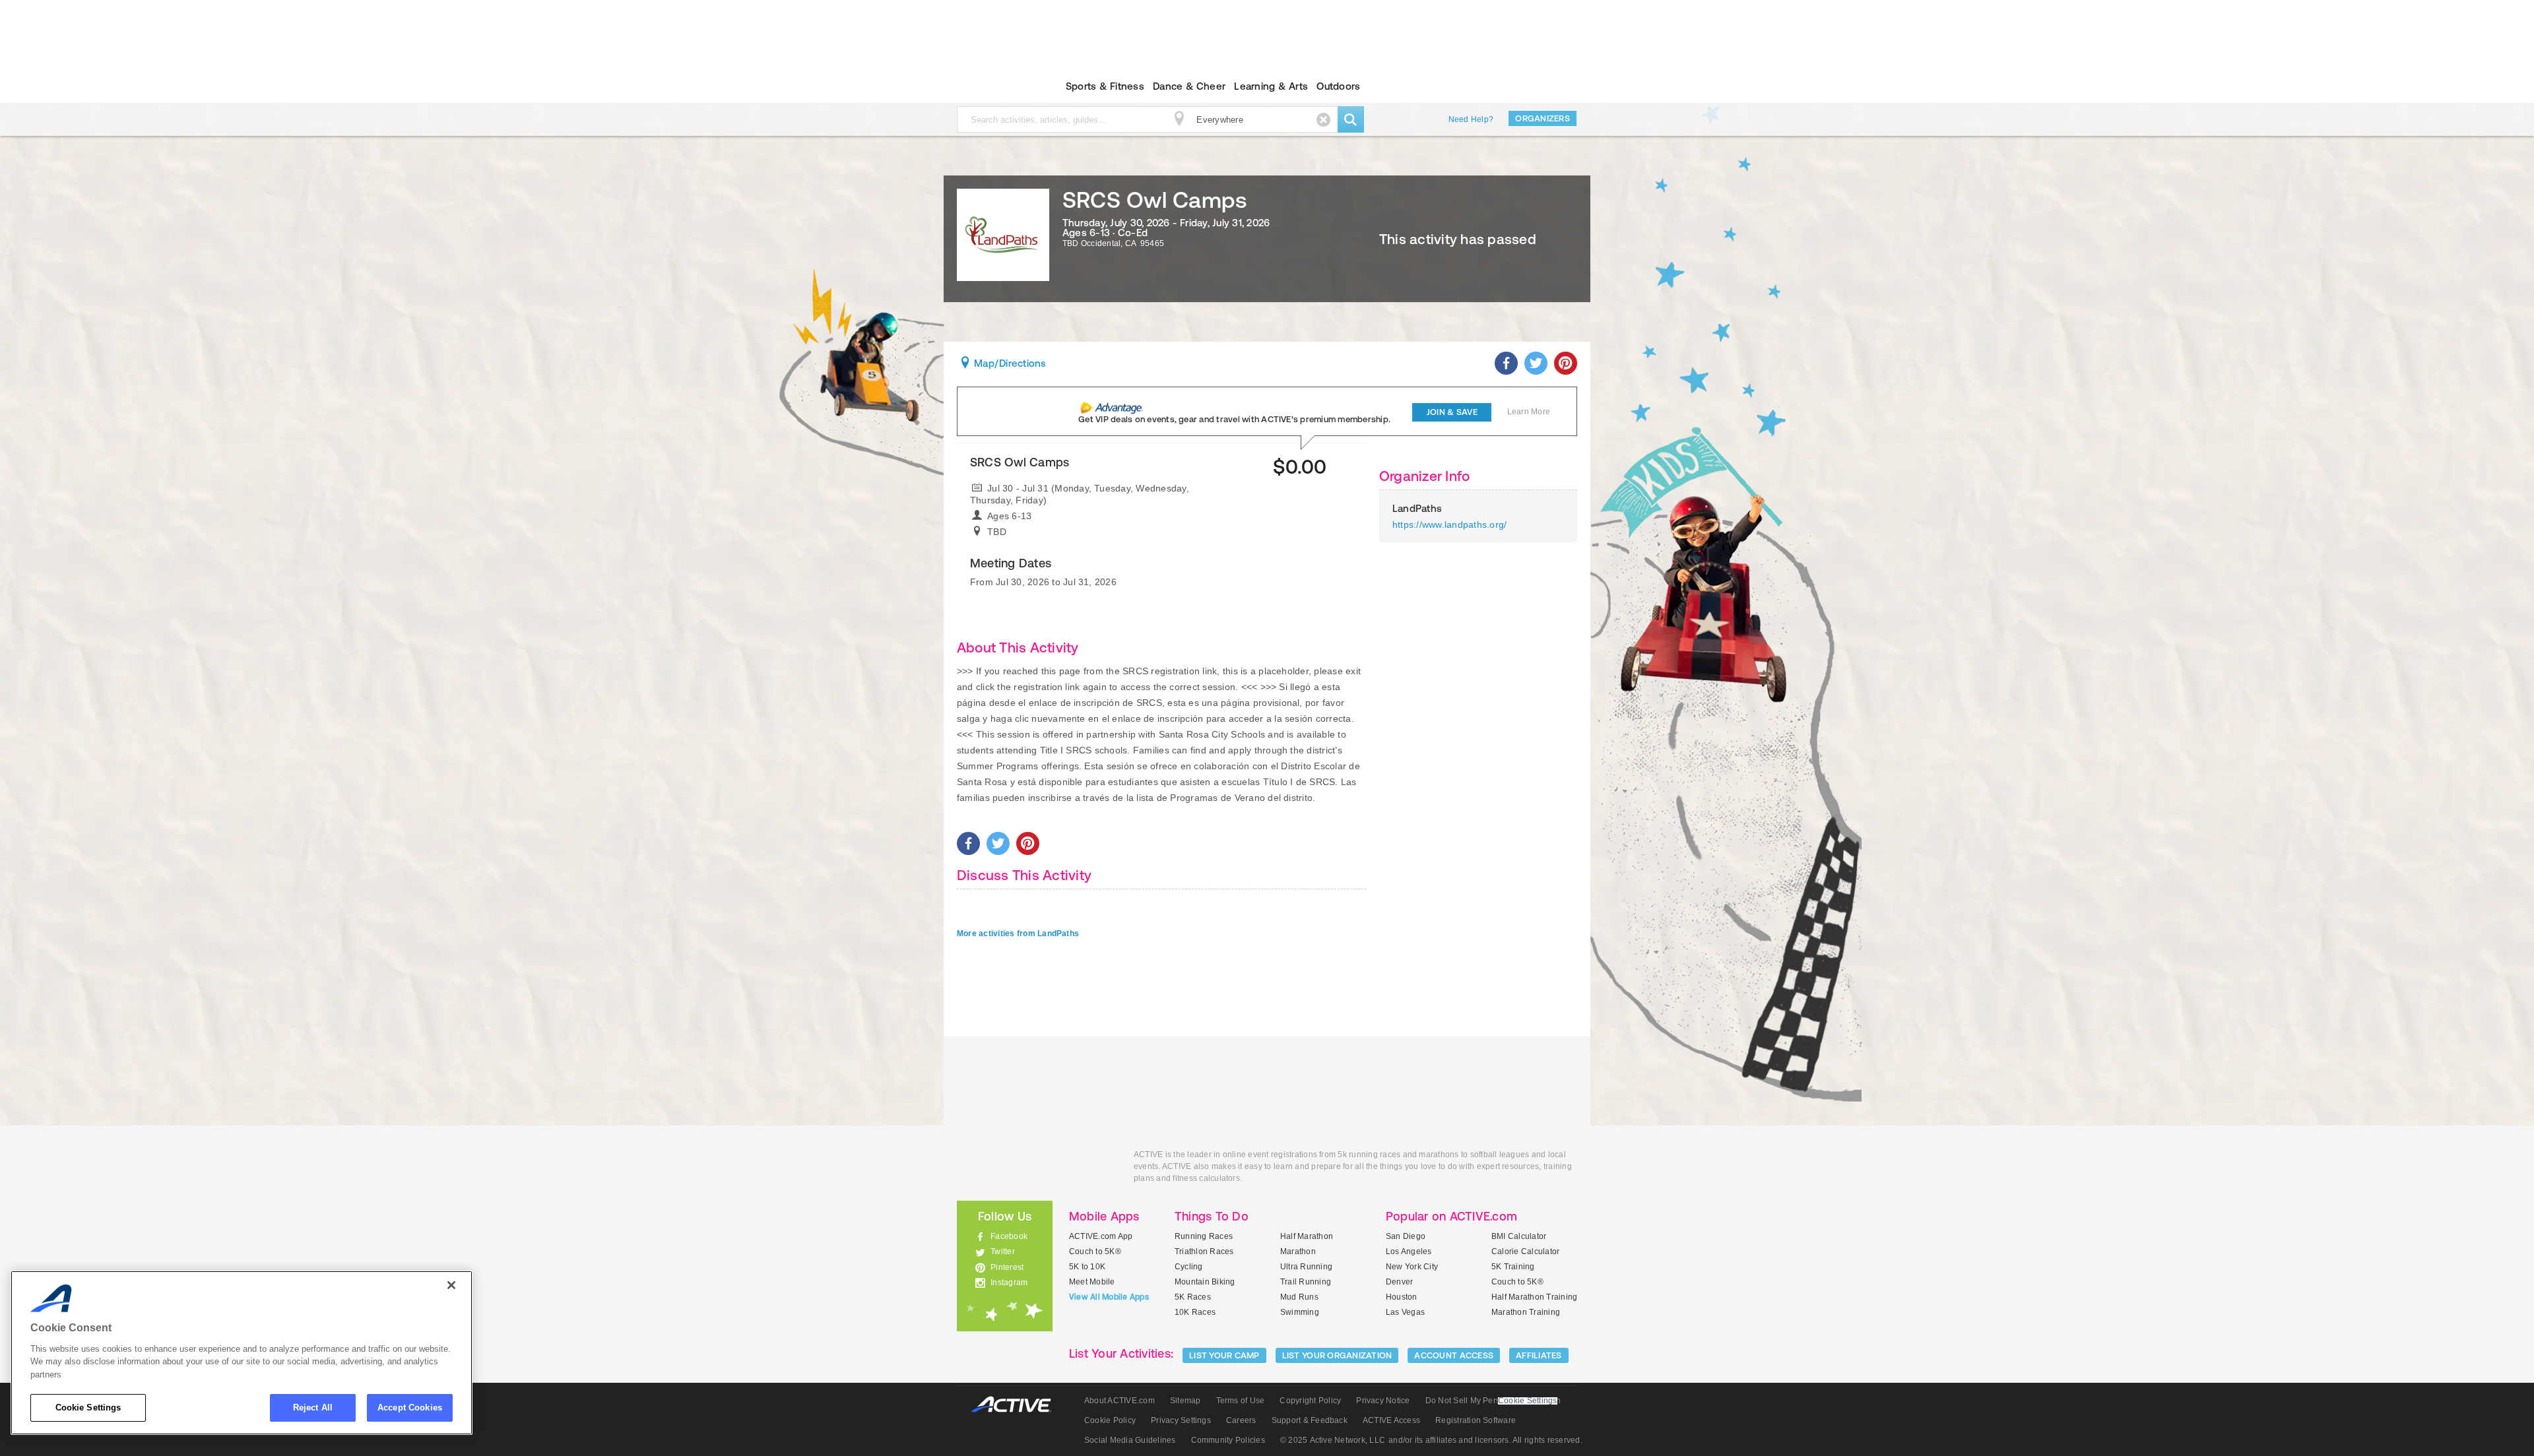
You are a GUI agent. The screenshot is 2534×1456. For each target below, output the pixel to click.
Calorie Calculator (1525, 1251)
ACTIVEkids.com (993, 86)
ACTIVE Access (1391, 1420)
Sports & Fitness (1105, 86)
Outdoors (1338, 86)
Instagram (1009, 1282)
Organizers (1543, 118)
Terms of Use (1241, 1401)
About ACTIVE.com (1120, 1401)
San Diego (1406, 1236)
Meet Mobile (1092, 1282)
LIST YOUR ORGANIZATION (1337, 1355)
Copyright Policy (1310, 1401)
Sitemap (1186, 1401)
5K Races (1193, 1297)
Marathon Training (1526, 1312)
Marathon (1298, 1251)
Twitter (1003, 1251)
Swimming (1300, 1312)
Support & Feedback (1310, 1420)
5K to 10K (1087, 1267)
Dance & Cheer (1189, 86)
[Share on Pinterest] (1566, 363)
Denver (1399, 1282)
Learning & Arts (1271, 86)
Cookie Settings (88, 1408)
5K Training (1513, 1267)
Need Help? (1471, 119)
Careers (1241, 1420)
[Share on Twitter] (1536, 363)
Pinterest (1007, 1267)
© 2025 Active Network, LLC (1333, 1440)
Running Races (1204, 1236)
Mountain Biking (1205, 1282)
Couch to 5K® (1095, 1251)
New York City (1412, 1267)
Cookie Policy (1110, 1420)
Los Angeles (1409, 1251)
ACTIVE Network (1017, 1405)
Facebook (1009, 1236)
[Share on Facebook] (1506, 363)
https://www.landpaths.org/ (1449, 524)
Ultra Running (1306, 1267)
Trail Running (1306, 1282)
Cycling (1189, 1267)
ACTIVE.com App (1101, 1236)
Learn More (1529, 412)
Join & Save (1452, 412)
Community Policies (1228, 1440)
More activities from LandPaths (1018, 934)
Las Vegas (1405, 1312)
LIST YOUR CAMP (1224, 1355)
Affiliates (1539, 1355)
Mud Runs (1299, 1297)
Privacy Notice (1383, 1401)
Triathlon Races (1204, 1251)
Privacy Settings (1181, 1420)
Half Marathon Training (1534, 1297)
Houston (1402, 1297)
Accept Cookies (410, 1408)
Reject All (313, 1408)
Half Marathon (1307, 1236)
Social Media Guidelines (1130, 1440)
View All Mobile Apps (1109, 1297)
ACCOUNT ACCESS (1454, 1355)
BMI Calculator (1519, 1236)
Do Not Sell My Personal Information (1493, 1401)
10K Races (1195, 1312)
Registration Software (1476, 1420)
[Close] (451, 1285)
